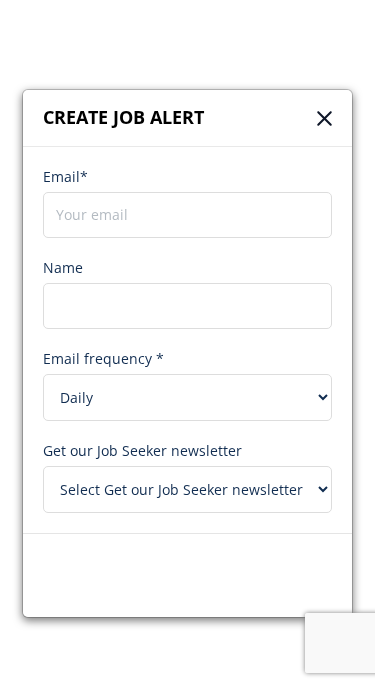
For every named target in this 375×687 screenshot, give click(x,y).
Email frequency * (103, 358)
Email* (65, 176)
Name (63, 267)
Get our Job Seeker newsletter (142, 450)
